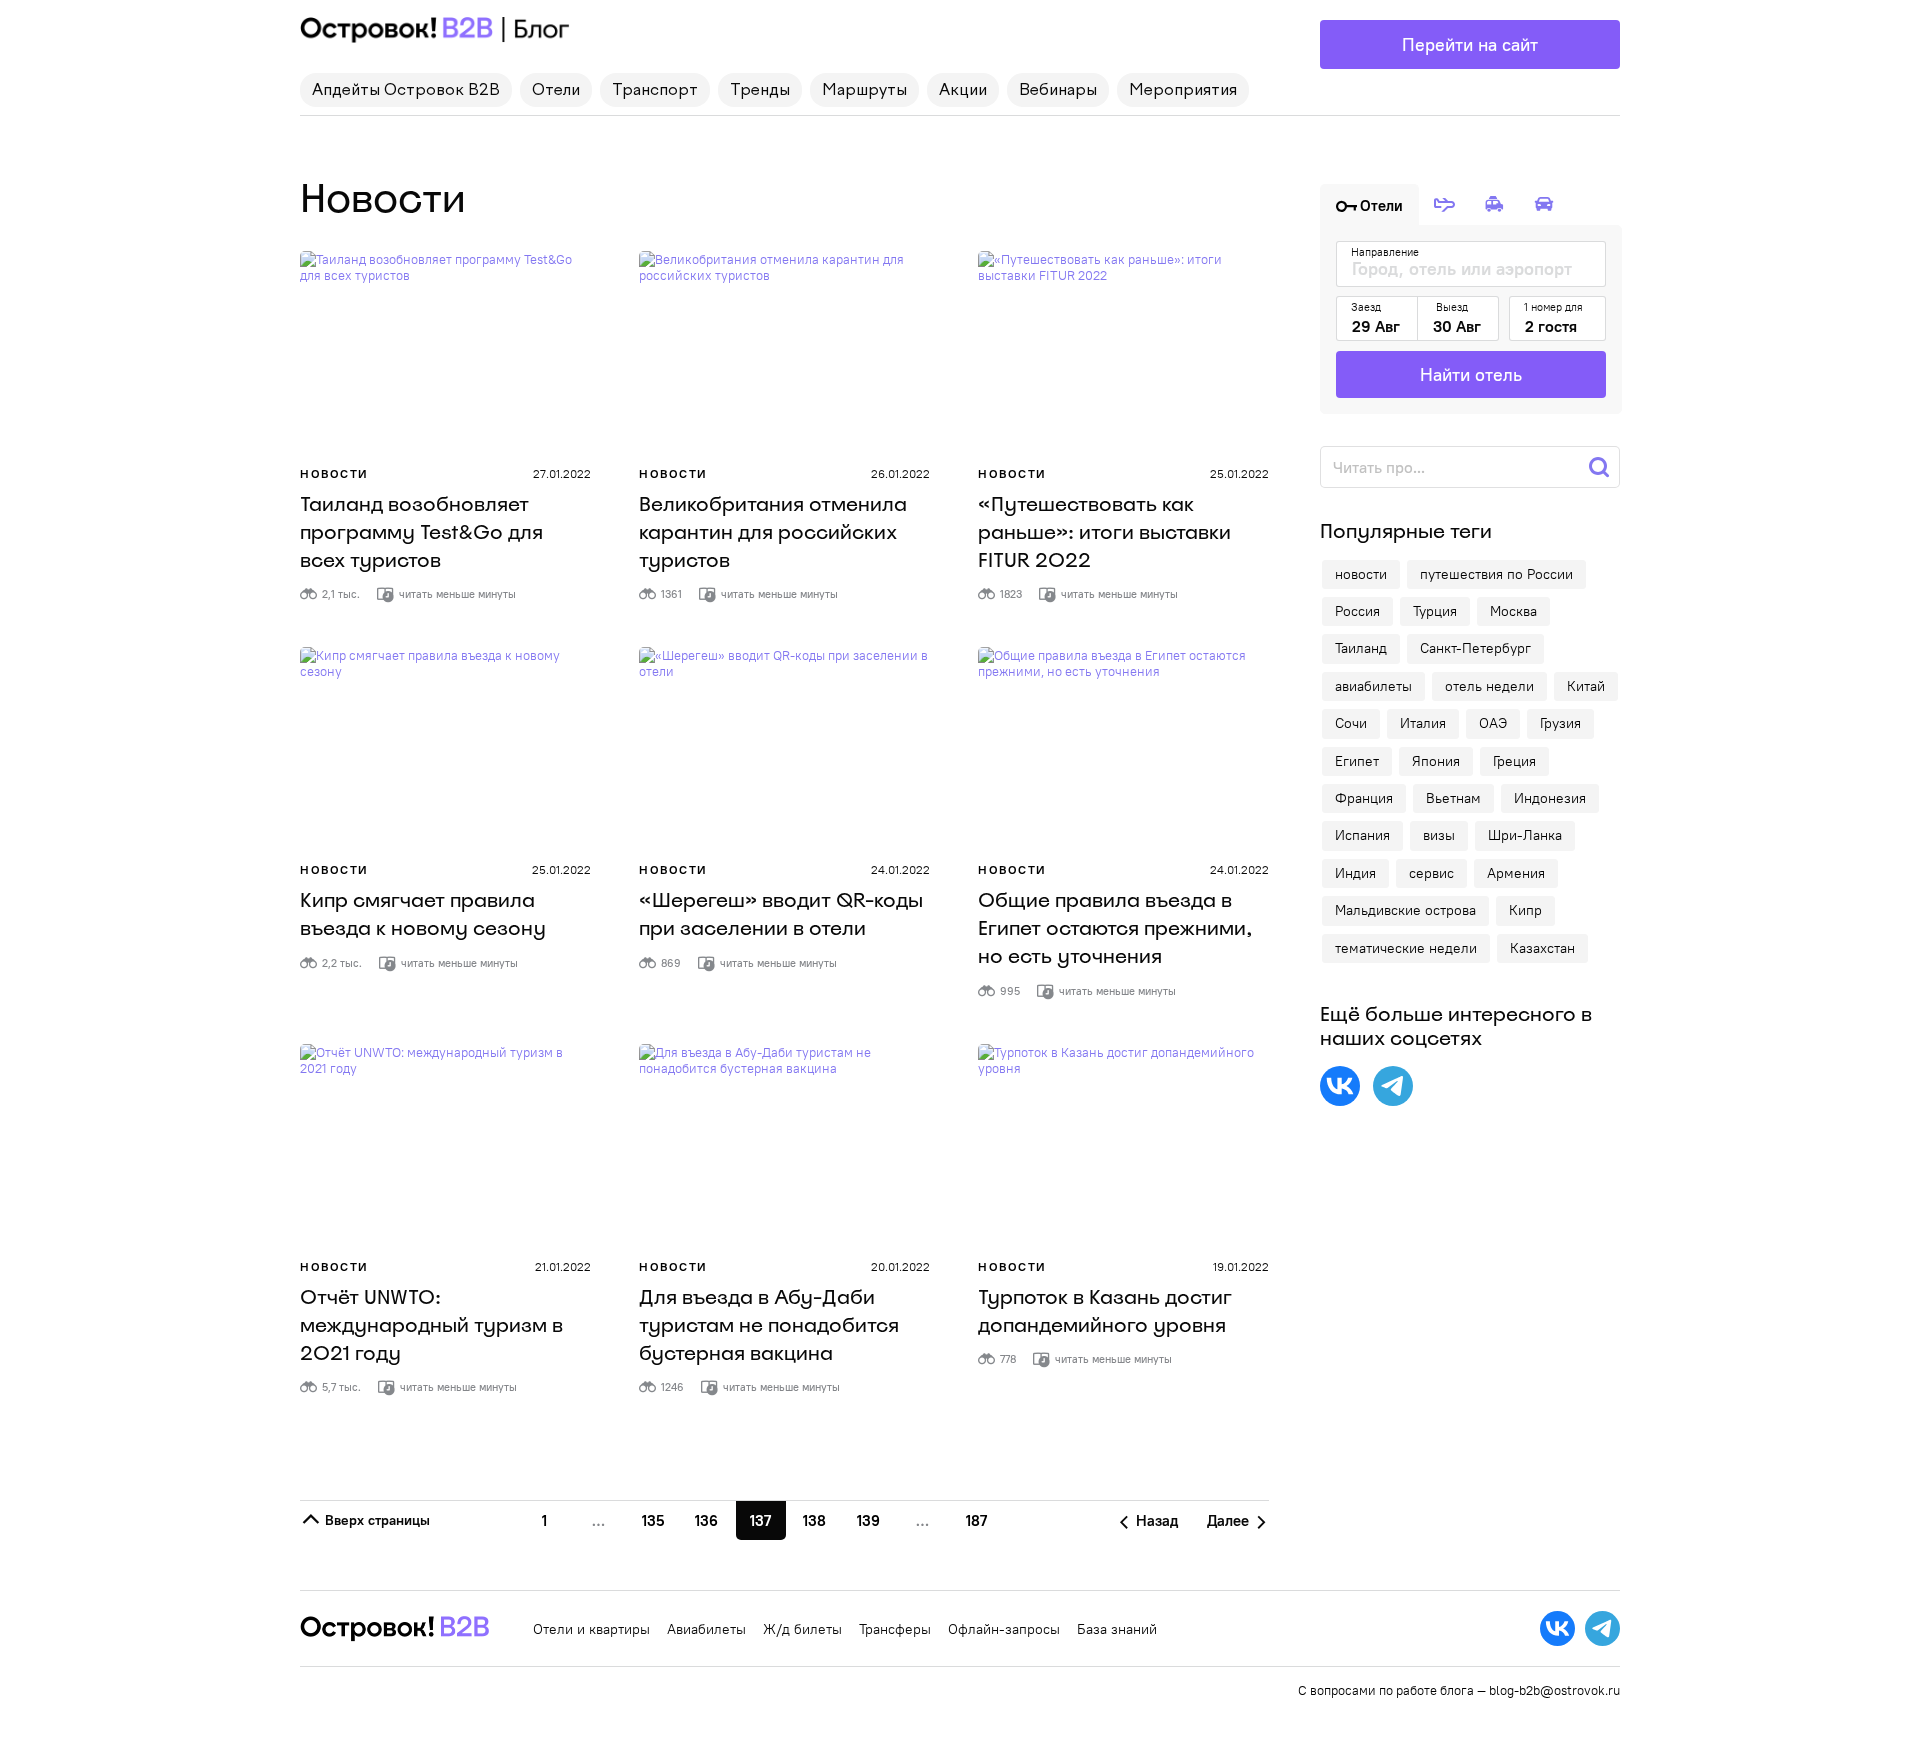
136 (706, 1520)
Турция (1435, 611)
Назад (1155, 1520)
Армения (1516, 873)
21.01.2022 (563, 1266)
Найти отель (1471, 374)
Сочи (1351, 723)
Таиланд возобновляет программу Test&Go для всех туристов (421, 532)
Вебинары (1058, 91)
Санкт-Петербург (1475, 648)
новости (1361, 574)
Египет (1357, 761)
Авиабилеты (706, 1629)
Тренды (760, 91)
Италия (1423, 723)
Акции (963, 91)
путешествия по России (1496, 574)
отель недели (1489, 686)
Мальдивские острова (1405, 910)
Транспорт (655, 91)
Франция (1364, 798)
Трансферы (895, 1629)
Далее (1230, 1520)
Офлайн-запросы (1004, 1629)
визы (1439, 835)
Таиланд (1361, 648)
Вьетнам (1453, 798)
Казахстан (1542, 948)
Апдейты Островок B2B (406, 91)
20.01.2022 (900, 1266)
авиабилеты (1373, 686)
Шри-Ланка (1525, 835)
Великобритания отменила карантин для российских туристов (773, 532)
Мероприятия (1183, 91)
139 (868, 1520)
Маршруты (864, 91)
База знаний (1117, 1629)
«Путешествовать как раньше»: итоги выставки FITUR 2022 (1104, 532)
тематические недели (1406, 948)
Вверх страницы (375, 1520)
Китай (1586, 686)
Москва (1513, 611)
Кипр (1525, 910)
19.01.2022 (1241, 1266)
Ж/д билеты (802, 1629)
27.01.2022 (562, 473)
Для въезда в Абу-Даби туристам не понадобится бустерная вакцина (769, 1325)
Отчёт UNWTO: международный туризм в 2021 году (431, 1325)
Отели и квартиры (591, 1629)
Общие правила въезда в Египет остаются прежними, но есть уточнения (1115, 928)
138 (814, 1520)
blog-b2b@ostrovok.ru (1554, 1690)
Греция (1514, 761)
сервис (1431, 873)
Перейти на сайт (1470, 44)
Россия (1357, 611)
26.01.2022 (900, 473)
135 (653, 1520)
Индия (1355, 873)
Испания (1362, 835)
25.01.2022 (1239, 473)
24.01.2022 (900, 869)
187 (976, 1520)
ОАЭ (1493, 723)
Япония (1436, 761)
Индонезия (1550, 798)
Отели (556, 91)
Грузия (1560, 723)
